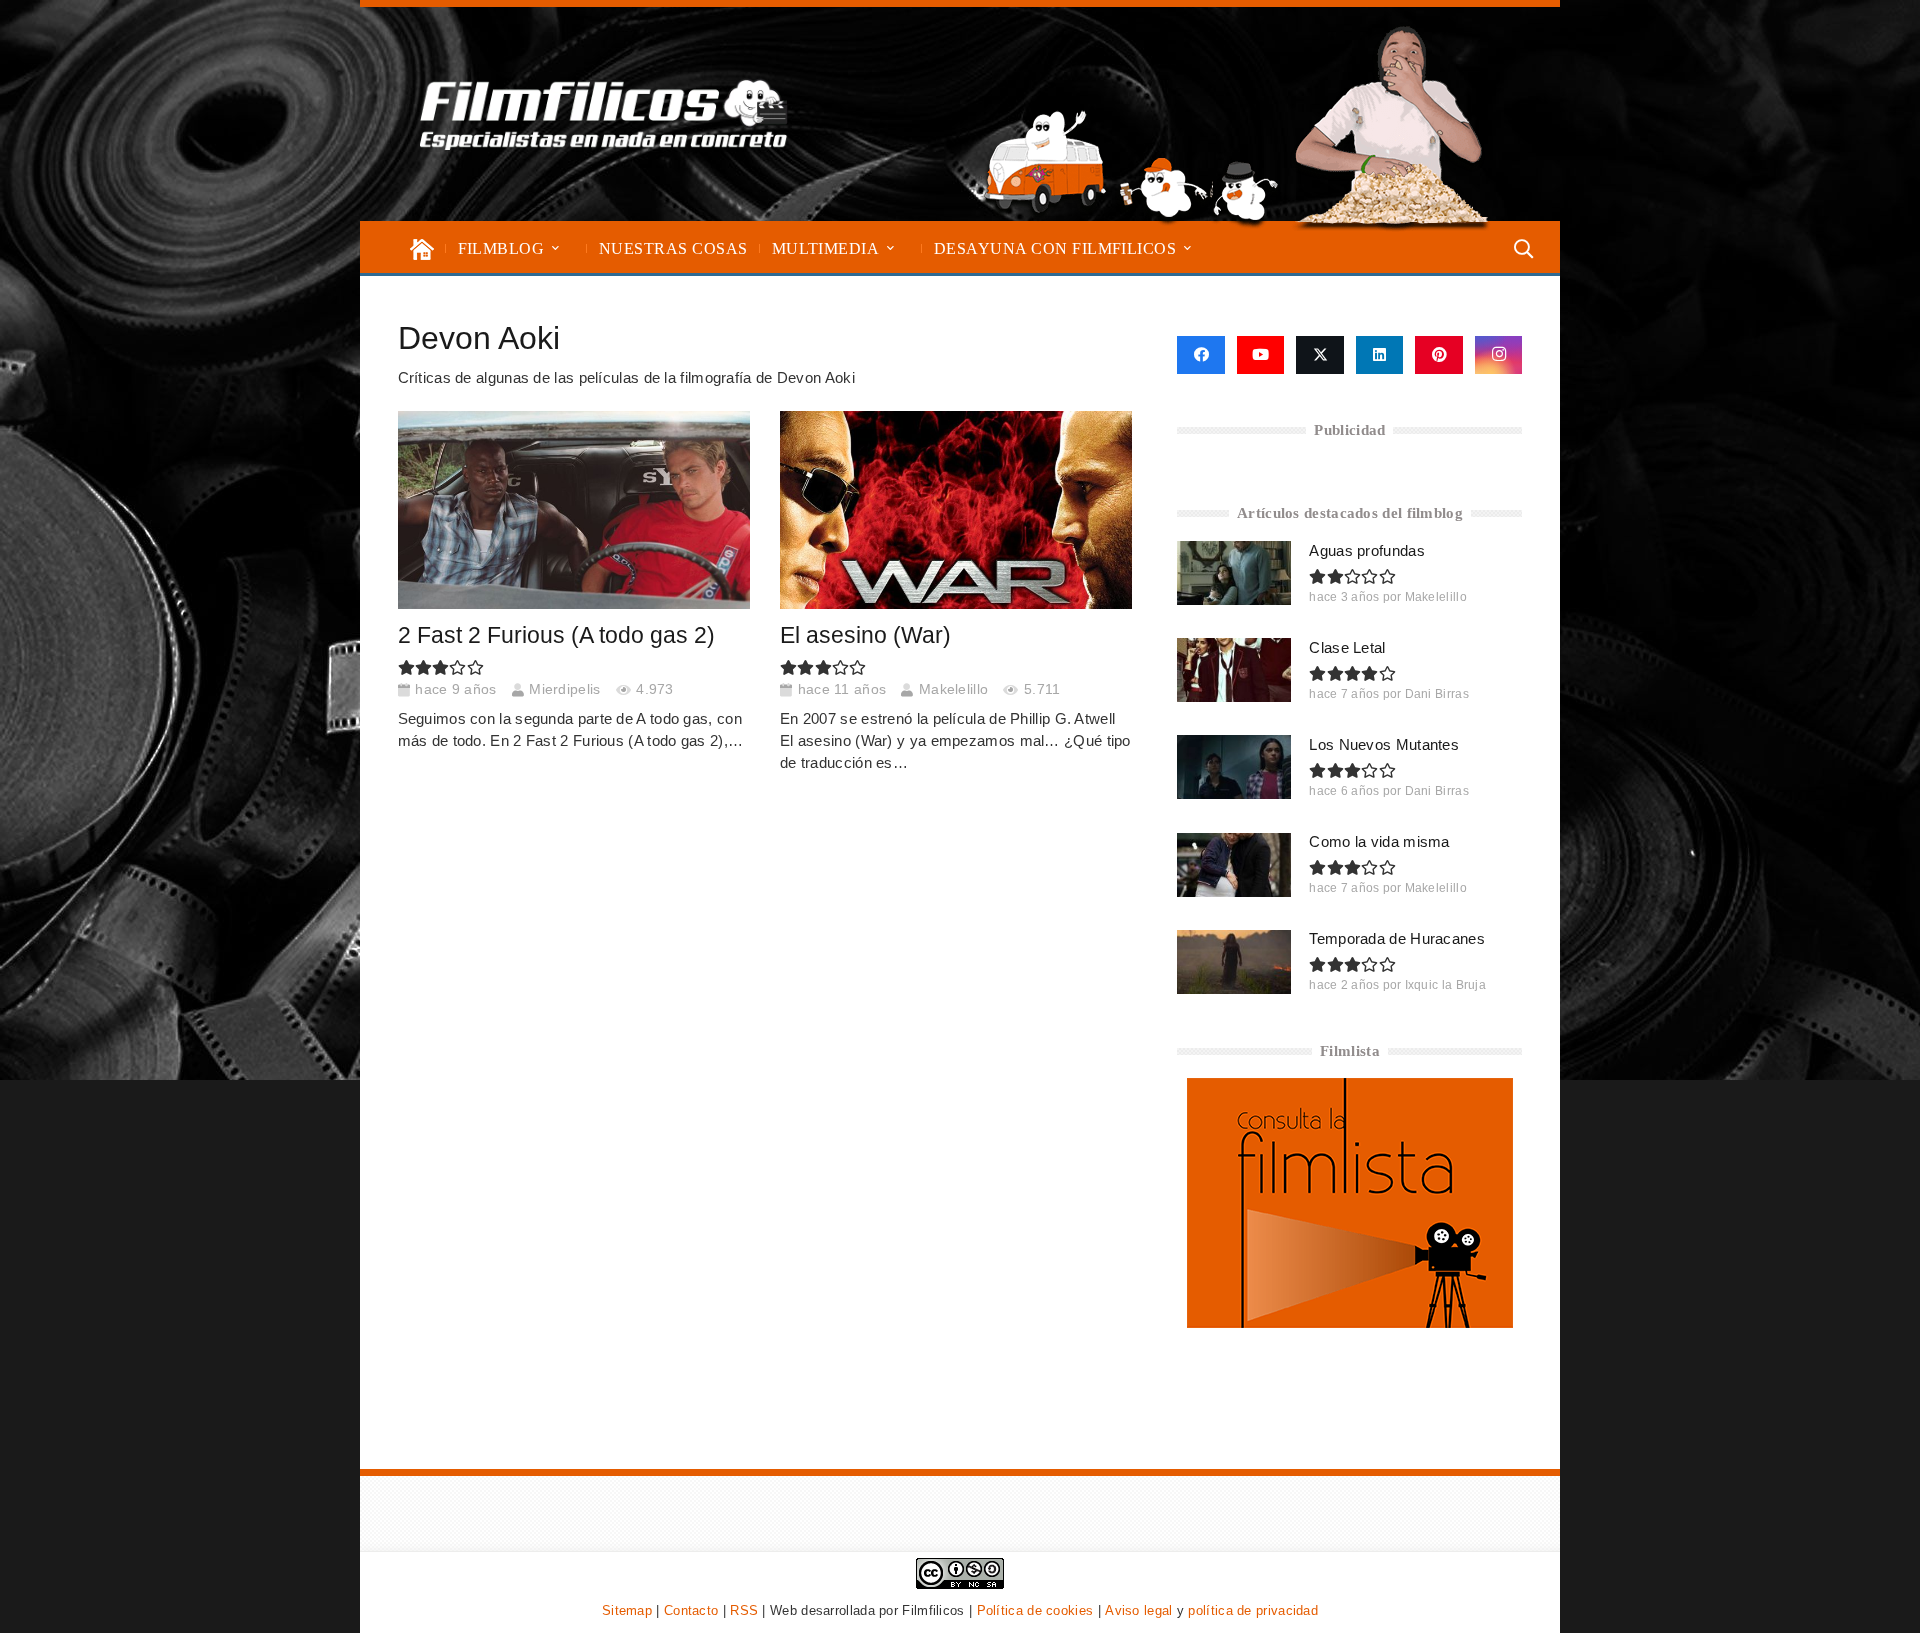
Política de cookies (1035, 1610)
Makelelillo (953, 689)
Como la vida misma (1379, 841)
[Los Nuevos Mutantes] (1234, 767)
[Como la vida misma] (1234, 865)
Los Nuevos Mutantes (1384, 744)
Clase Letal (1347, 647)
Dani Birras (1437, 694)
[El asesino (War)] (956, 510)
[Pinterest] (1439, 355)
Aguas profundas (1367, 550)
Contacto (691, 1610)
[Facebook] (1200, 355)
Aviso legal (1138, 1610)
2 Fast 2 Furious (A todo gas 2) (556, 635)
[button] (555, 248)
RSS (744, 1610)
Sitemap (627, 1610)
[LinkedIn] (1380, 355)
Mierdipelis (564, 689)
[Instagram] (1499, 355)
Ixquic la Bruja (1446, 985)
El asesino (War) (865, 635)
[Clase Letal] (1234, 670)
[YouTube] (1261, 355)
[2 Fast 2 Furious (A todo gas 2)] (574, 510)
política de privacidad (1253, 1610)
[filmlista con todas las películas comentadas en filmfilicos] (1350, 1322)
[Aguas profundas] (1234, 573)
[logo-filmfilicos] (604, 114)
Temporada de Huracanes (1397, 938)
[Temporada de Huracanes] (1234, 962)
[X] (1320, 355)
